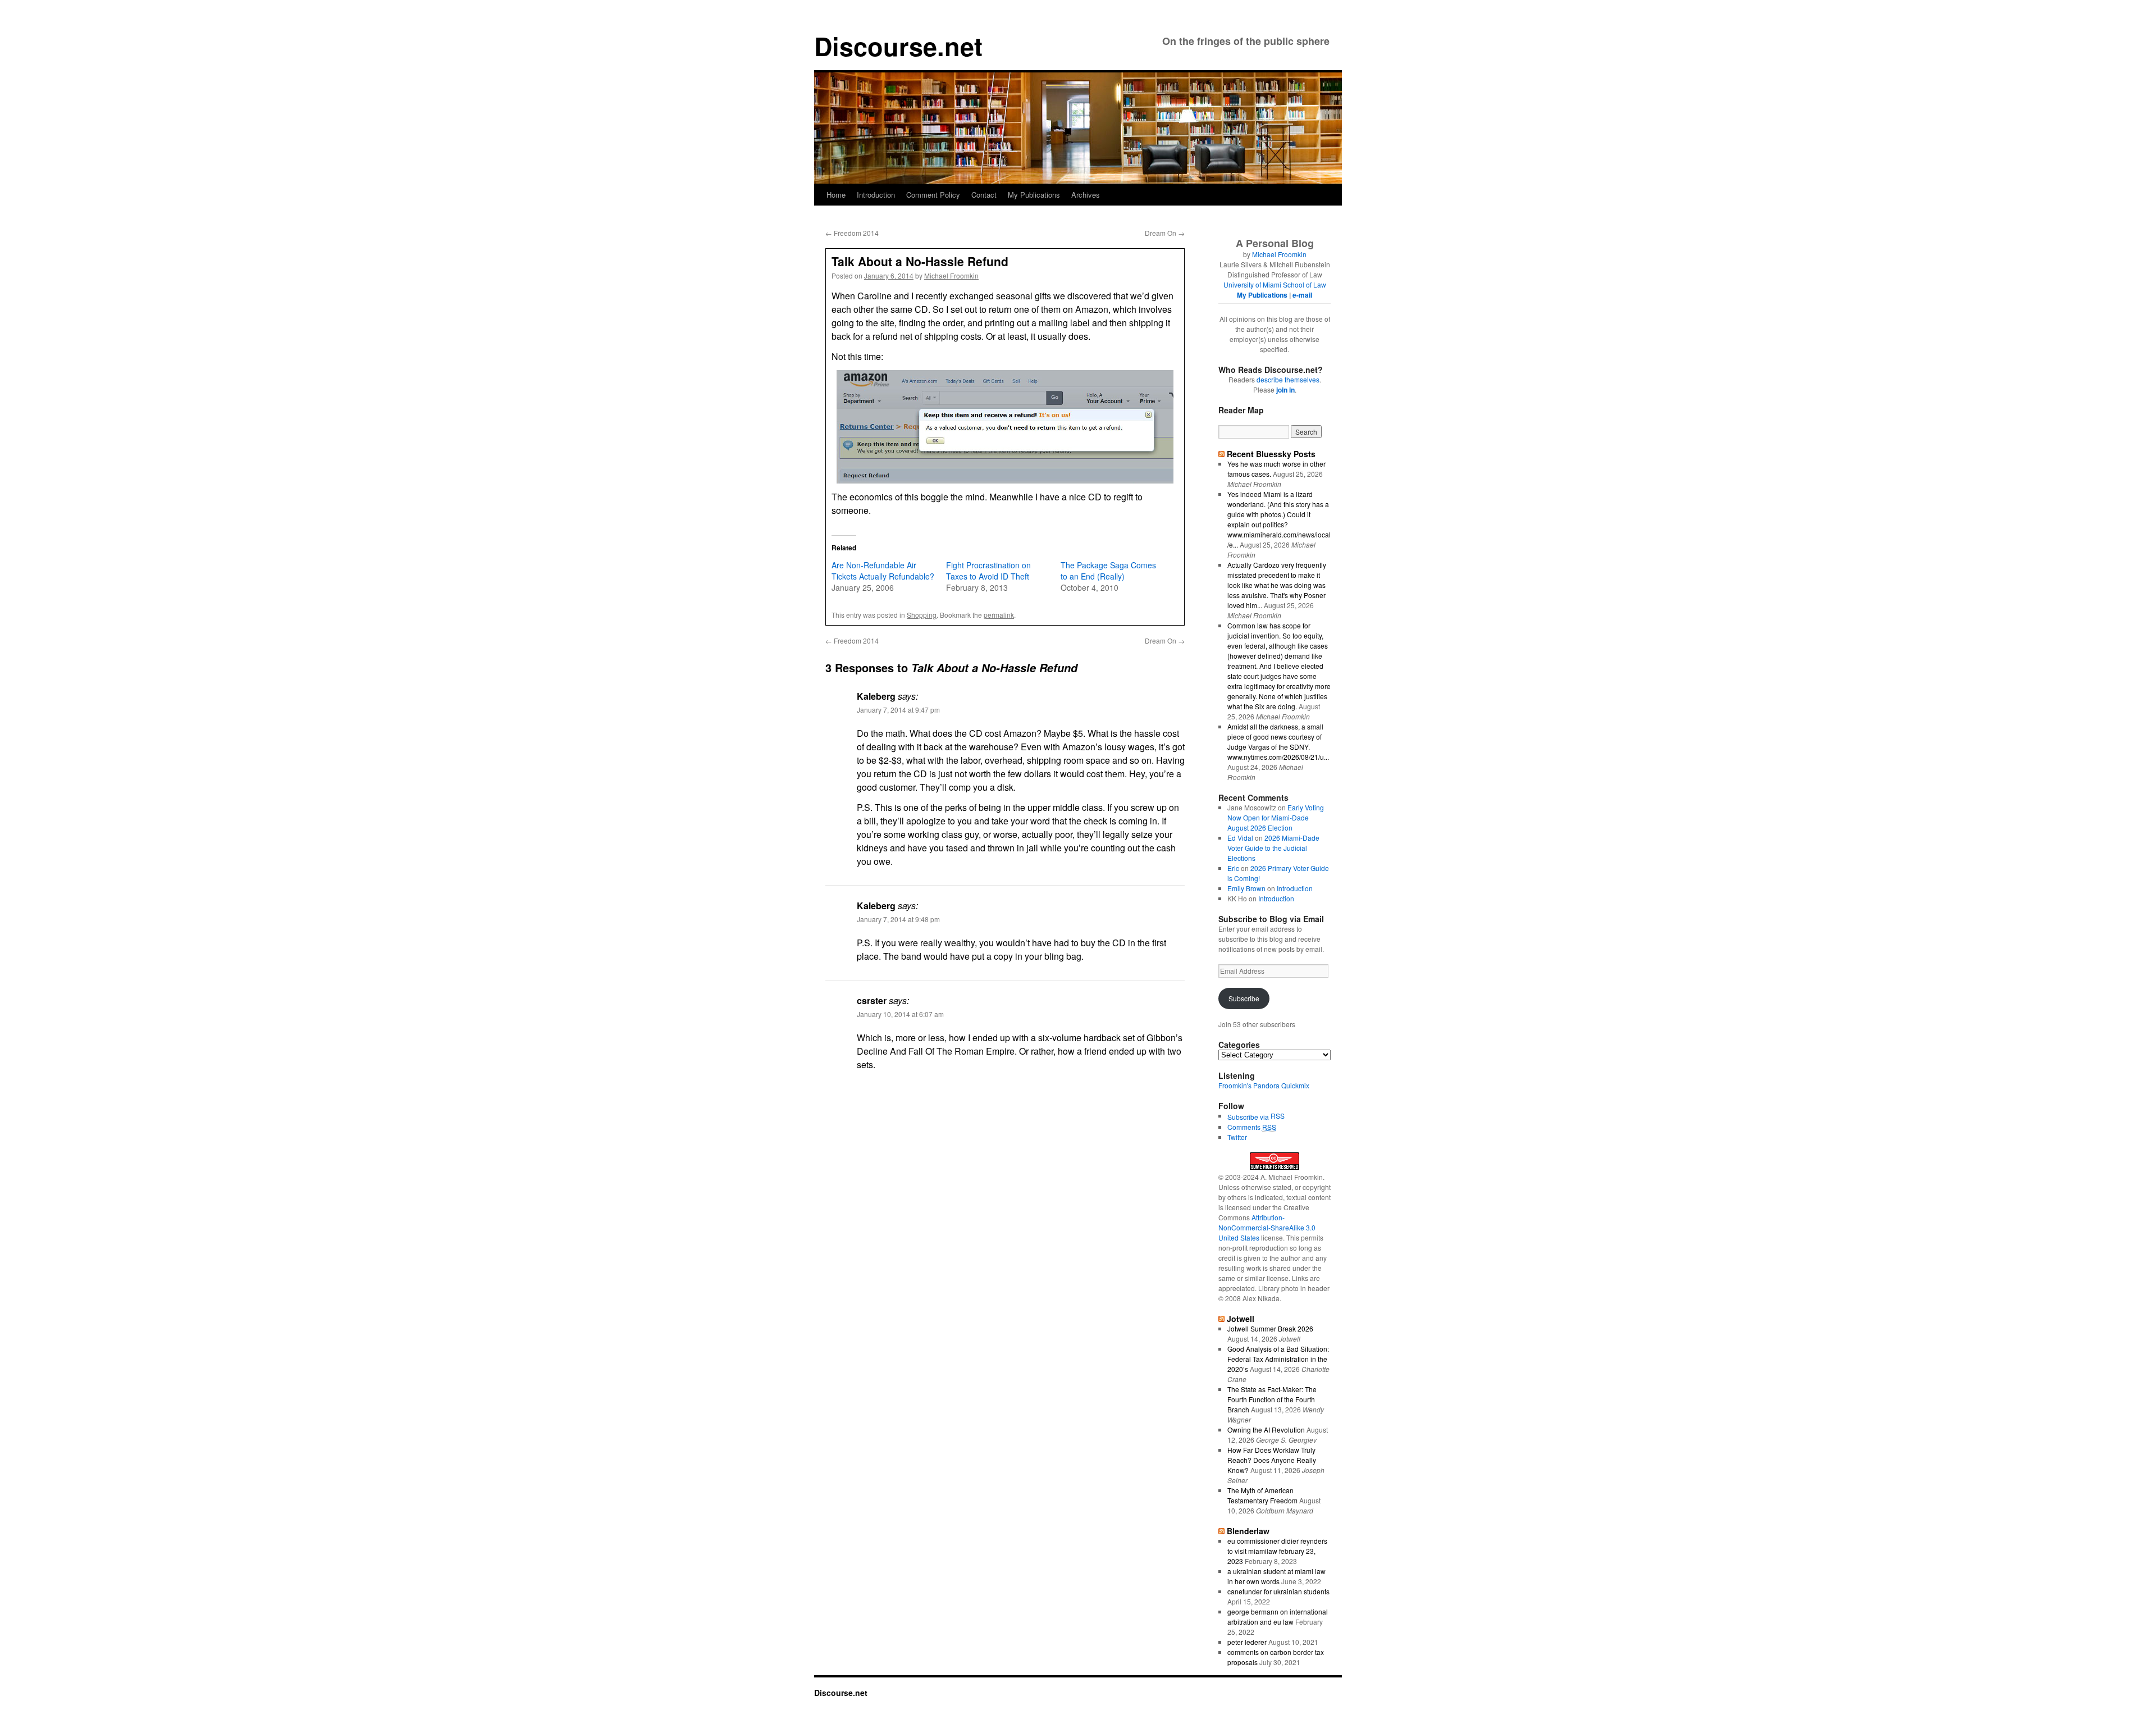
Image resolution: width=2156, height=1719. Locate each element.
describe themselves (1288, 379)
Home (836, 195)
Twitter (1237, 1137)
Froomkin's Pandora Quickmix (1264, 1085)
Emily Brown (1246, 888)
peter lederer (1247, 1642)
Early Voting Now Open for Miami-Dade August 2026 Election (1276, 817)
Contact (984, 195)
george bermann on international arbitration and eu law (1278, 1617)
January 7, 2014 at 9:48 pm (898, 919)
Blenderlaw (1248, 1531)
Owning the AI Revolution (1266, 1430)
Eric (1233, 868)
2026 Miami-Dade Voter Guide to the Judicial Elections (1273, 848)
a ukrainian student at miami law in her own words (1276, 1576)
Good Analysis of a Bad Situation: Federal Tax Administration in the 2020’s (1278, 1359)
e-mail (1302, 295)
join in (1285, 390)
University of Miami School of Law (1275, 284)
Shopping (922, 615)
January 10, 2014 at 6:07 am (900, 1014)
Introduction (876, 195)
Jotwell (1241, 1319)
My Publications (1034, 195)
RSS (1278, 1116)
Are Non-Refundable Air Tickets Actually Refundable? (883, 571)
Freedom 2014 (852, 233)
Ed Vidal (1240, 838)
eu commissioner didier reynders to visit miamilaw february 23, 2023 (1277, 1551)
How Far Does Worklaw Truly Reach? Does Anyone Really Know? (1272, 1460)
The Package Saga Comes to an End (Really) (1108, 571)
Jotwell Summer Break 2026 (1270, 1328)
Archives (1086, 195)
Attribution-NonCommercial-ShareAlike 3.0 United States (1267, 1227)
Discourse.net (898, 46)
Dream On (1165, 233)
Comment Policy (933, 195)
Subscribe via (1249, 1117)
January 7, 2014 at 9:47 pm (898, 710)
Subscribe (1244, 998)
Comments (1252, 1127)
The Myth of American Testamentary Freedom (1262, 1495)
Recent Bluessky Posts (1271, 454)
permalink (999, 615)
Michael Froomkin (951, 275)
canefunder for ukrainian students (1278, 1591)
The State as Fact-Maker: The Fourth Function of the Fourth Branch (1272, 1399)
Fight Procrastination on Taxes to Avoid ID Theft (988, 571)
